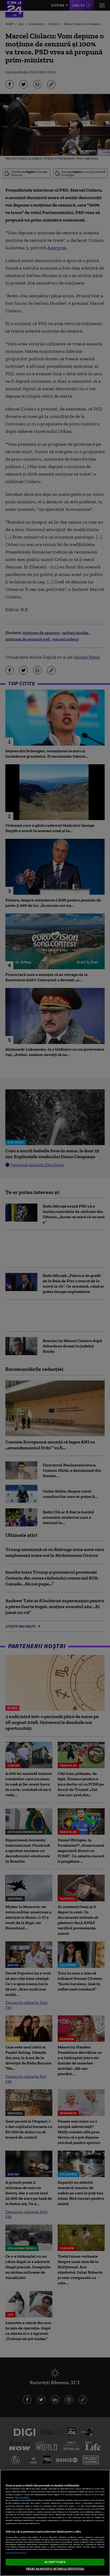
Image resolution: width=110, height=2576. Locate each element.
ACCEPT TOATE (55, 2562)
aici (103, 2512)
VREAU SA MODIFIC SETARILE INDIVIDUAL (55, 2569)
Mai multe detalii (22, 2497)
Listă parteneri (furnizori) (16, 2553)
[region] (55, 2523)
